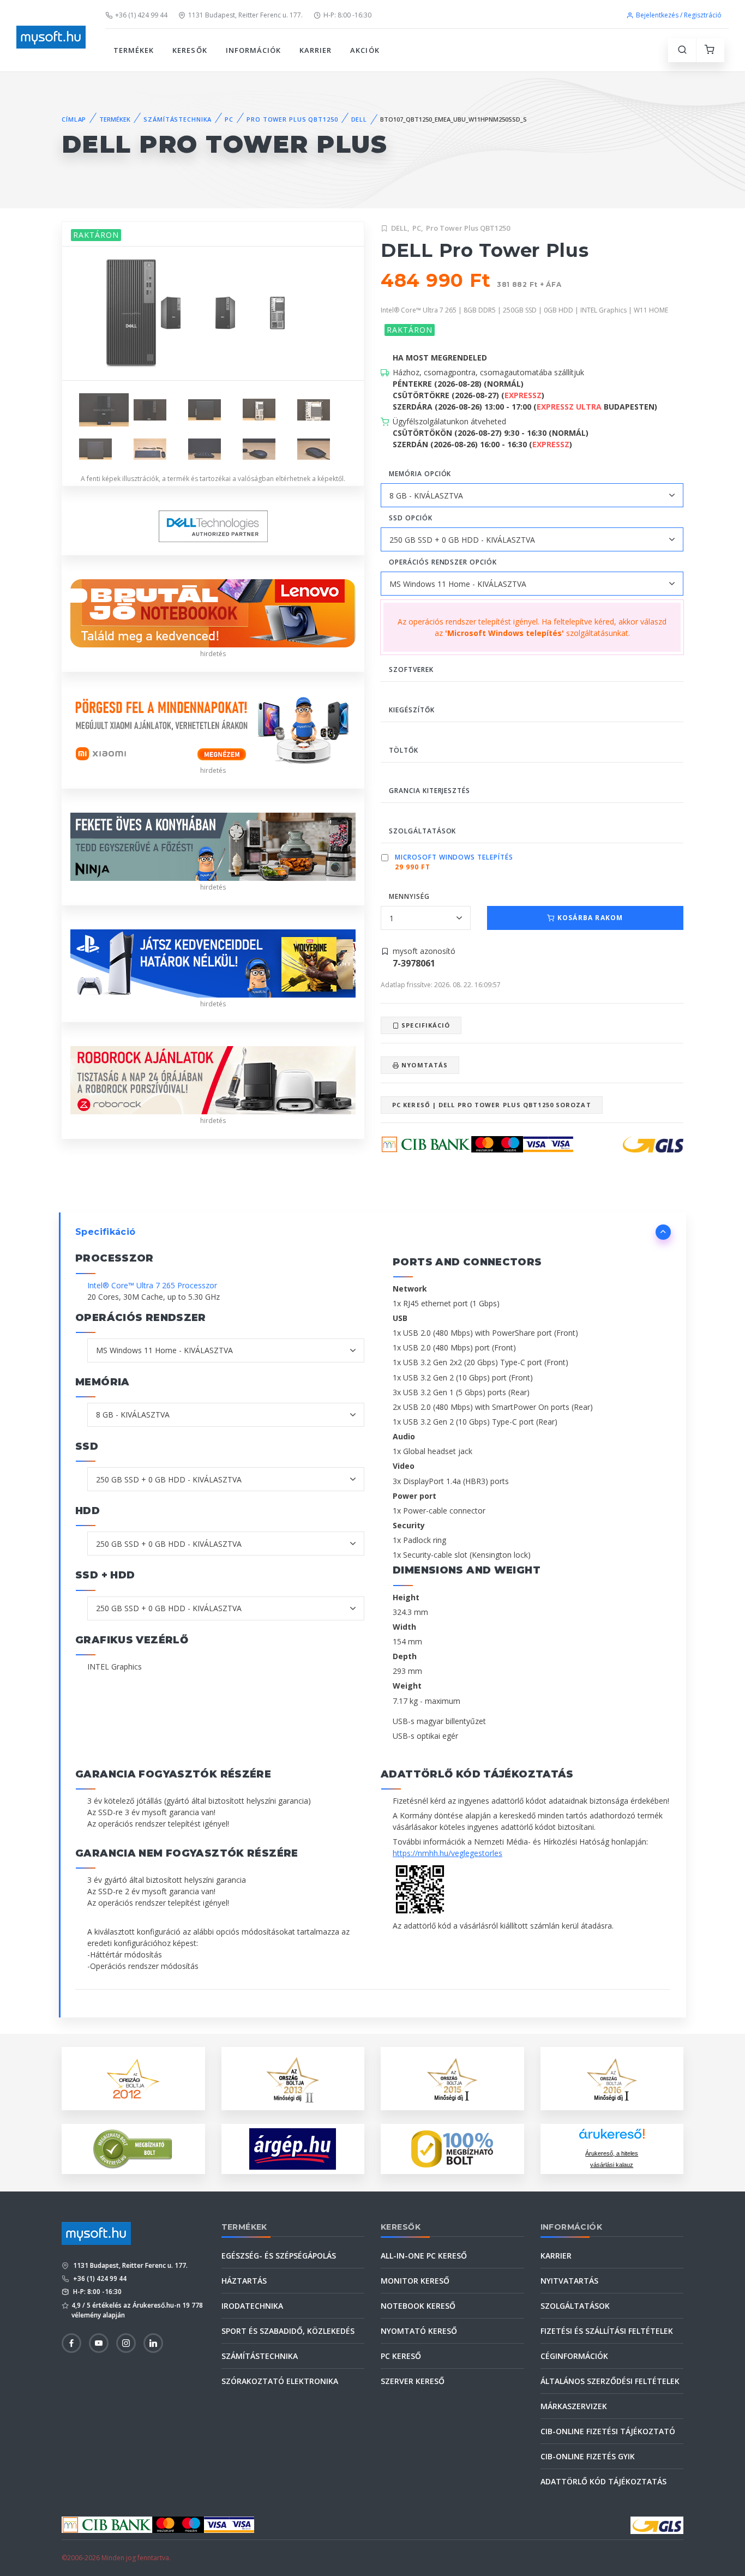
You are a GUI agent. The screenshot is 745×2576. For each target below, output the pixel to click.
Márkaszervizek (574, 2406)
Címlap (74, 119)
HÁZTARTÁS (244, 2281)
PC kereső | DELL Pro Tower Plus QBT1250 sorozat (492, 1105)
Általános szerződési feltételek (610, 2381)
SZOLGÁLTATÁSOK (422, 831)
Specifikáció (425, 1025)
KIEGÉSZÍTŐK (412, 710)
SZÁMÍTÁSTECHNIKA (178, 119)
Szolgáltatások (575, 2306)
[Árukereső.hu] (612, 2138)
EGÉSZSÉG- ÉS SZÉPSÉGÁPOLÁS (279, 2256)
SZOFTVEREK (411, 669)
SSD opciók (411, 518)
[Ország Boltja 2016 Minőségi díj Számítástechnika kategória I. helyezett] (612, 2078)
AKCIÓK (365, 50)
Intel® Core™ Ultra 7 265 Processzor (152, 1285)
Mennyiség (409, 896)
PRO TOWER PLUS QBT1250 (292, 119)
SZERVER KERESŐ (413, 2381)
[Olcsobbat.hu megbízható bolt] (452, 2149)
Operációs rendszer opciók (443, 562)
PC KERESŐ (401, 2356)
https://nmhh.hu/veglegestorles (447, 1853)
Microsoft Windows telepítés (454, 857)
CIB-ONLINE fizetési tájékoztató (608, 2431)
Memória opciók (420, 474)
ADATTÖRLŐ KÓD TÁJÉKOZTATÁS (603, 2481)
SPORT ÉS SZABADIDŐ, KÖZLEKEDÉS (288, 2331)
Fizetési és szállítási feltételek (607, 2331)
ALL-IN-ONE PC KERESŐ (424, 2256)
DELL (359, 119)
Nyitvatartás (569, 2281)
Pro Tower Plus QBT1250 (468, 228)
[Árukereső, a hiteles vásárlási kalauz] (133, 2148)
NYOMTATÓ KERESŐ (419, 2331)
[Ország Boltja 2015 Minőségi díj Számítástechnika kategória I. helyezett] (452, 2078)
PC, (418, 228)
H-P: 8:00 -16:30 (347, 15)
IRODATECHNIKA (252, 2306)
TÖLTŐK (404, 750)
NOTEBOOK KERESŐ (418, 2306)
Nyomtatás (423, 1065)
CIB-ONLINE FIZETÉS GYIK (588, 2456)
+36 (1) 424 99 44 (141, 15)
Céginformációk (574, 2356)
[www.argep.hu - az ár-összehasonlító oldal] (293, 2149)
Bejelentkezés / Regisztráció (679, 15)
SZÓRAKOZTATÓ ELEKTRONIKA (280, 2381)
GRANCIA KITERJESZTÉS (429, 791)
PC (229, 119)
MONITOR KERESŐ (415, 2281)
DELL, (400, 228)
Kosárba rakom (589, 918)
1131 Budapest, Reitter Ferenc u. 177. (245, 15)
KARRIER (316, 50)
